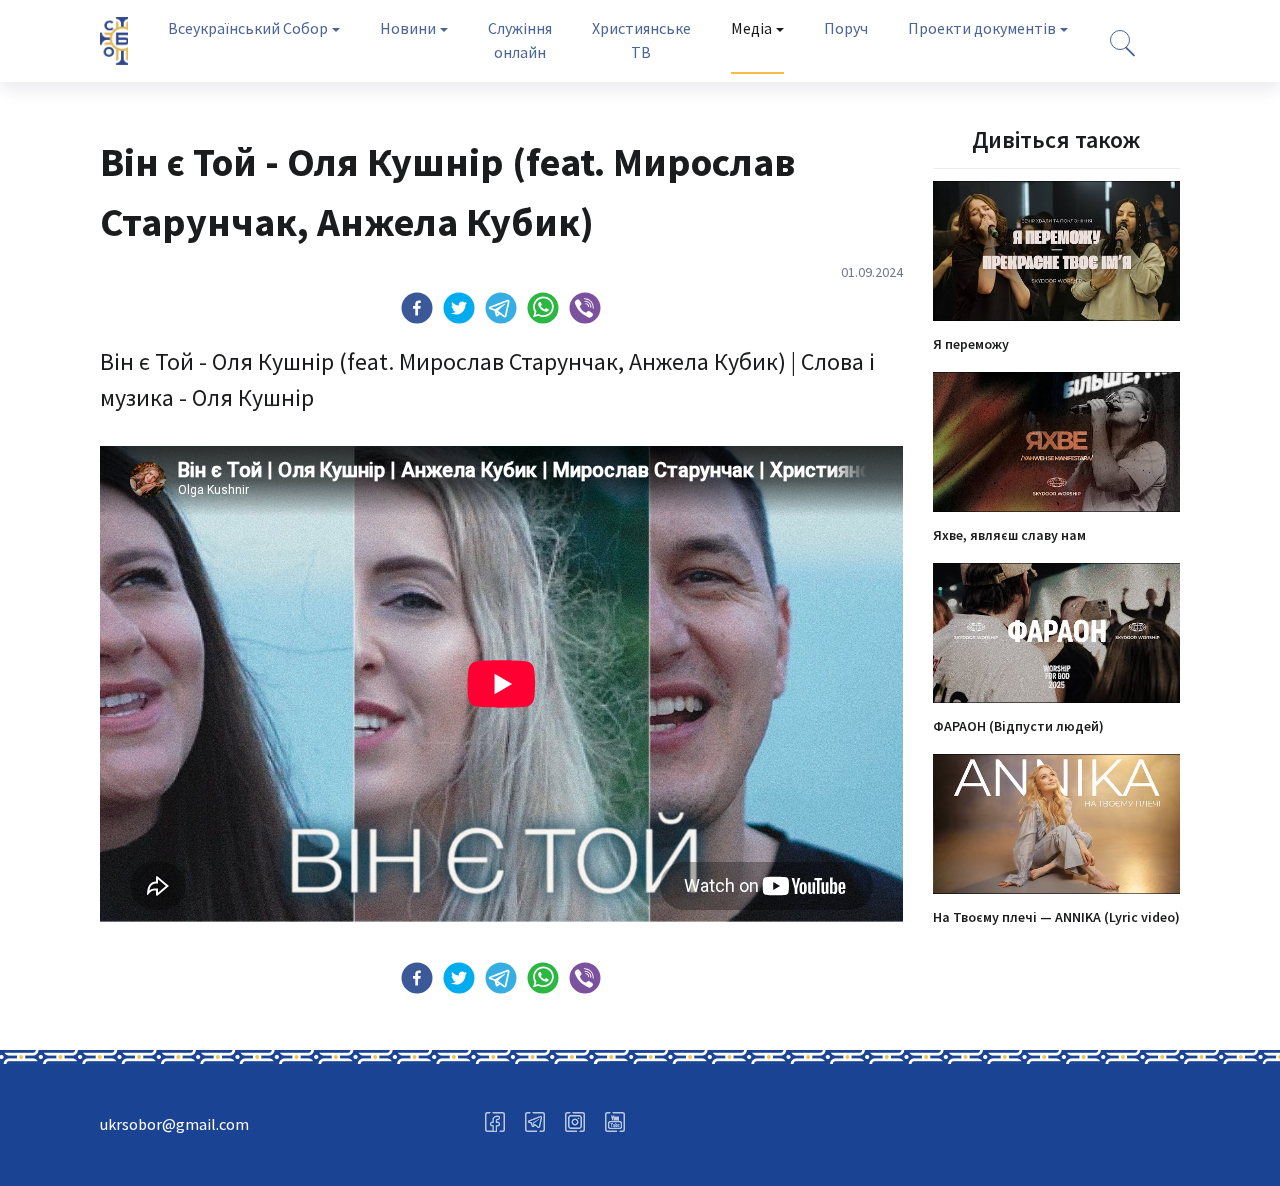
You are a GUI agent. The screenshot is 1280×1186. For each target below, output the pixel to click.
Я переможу (971, 344)
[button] (417, 308)
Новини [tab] (408, 28)
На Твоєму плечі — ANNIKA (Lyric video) (1056, 917)
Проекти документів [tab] (982, 28)
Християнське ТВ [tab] (641, 40)
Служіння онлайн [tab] (520, 40)
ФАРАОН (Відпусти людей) (1018, 726)
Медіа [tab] (751, 28)
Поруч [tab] (846, 28)
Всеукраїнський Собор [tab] (248, 28)
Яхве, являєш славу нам (1009, 535)
